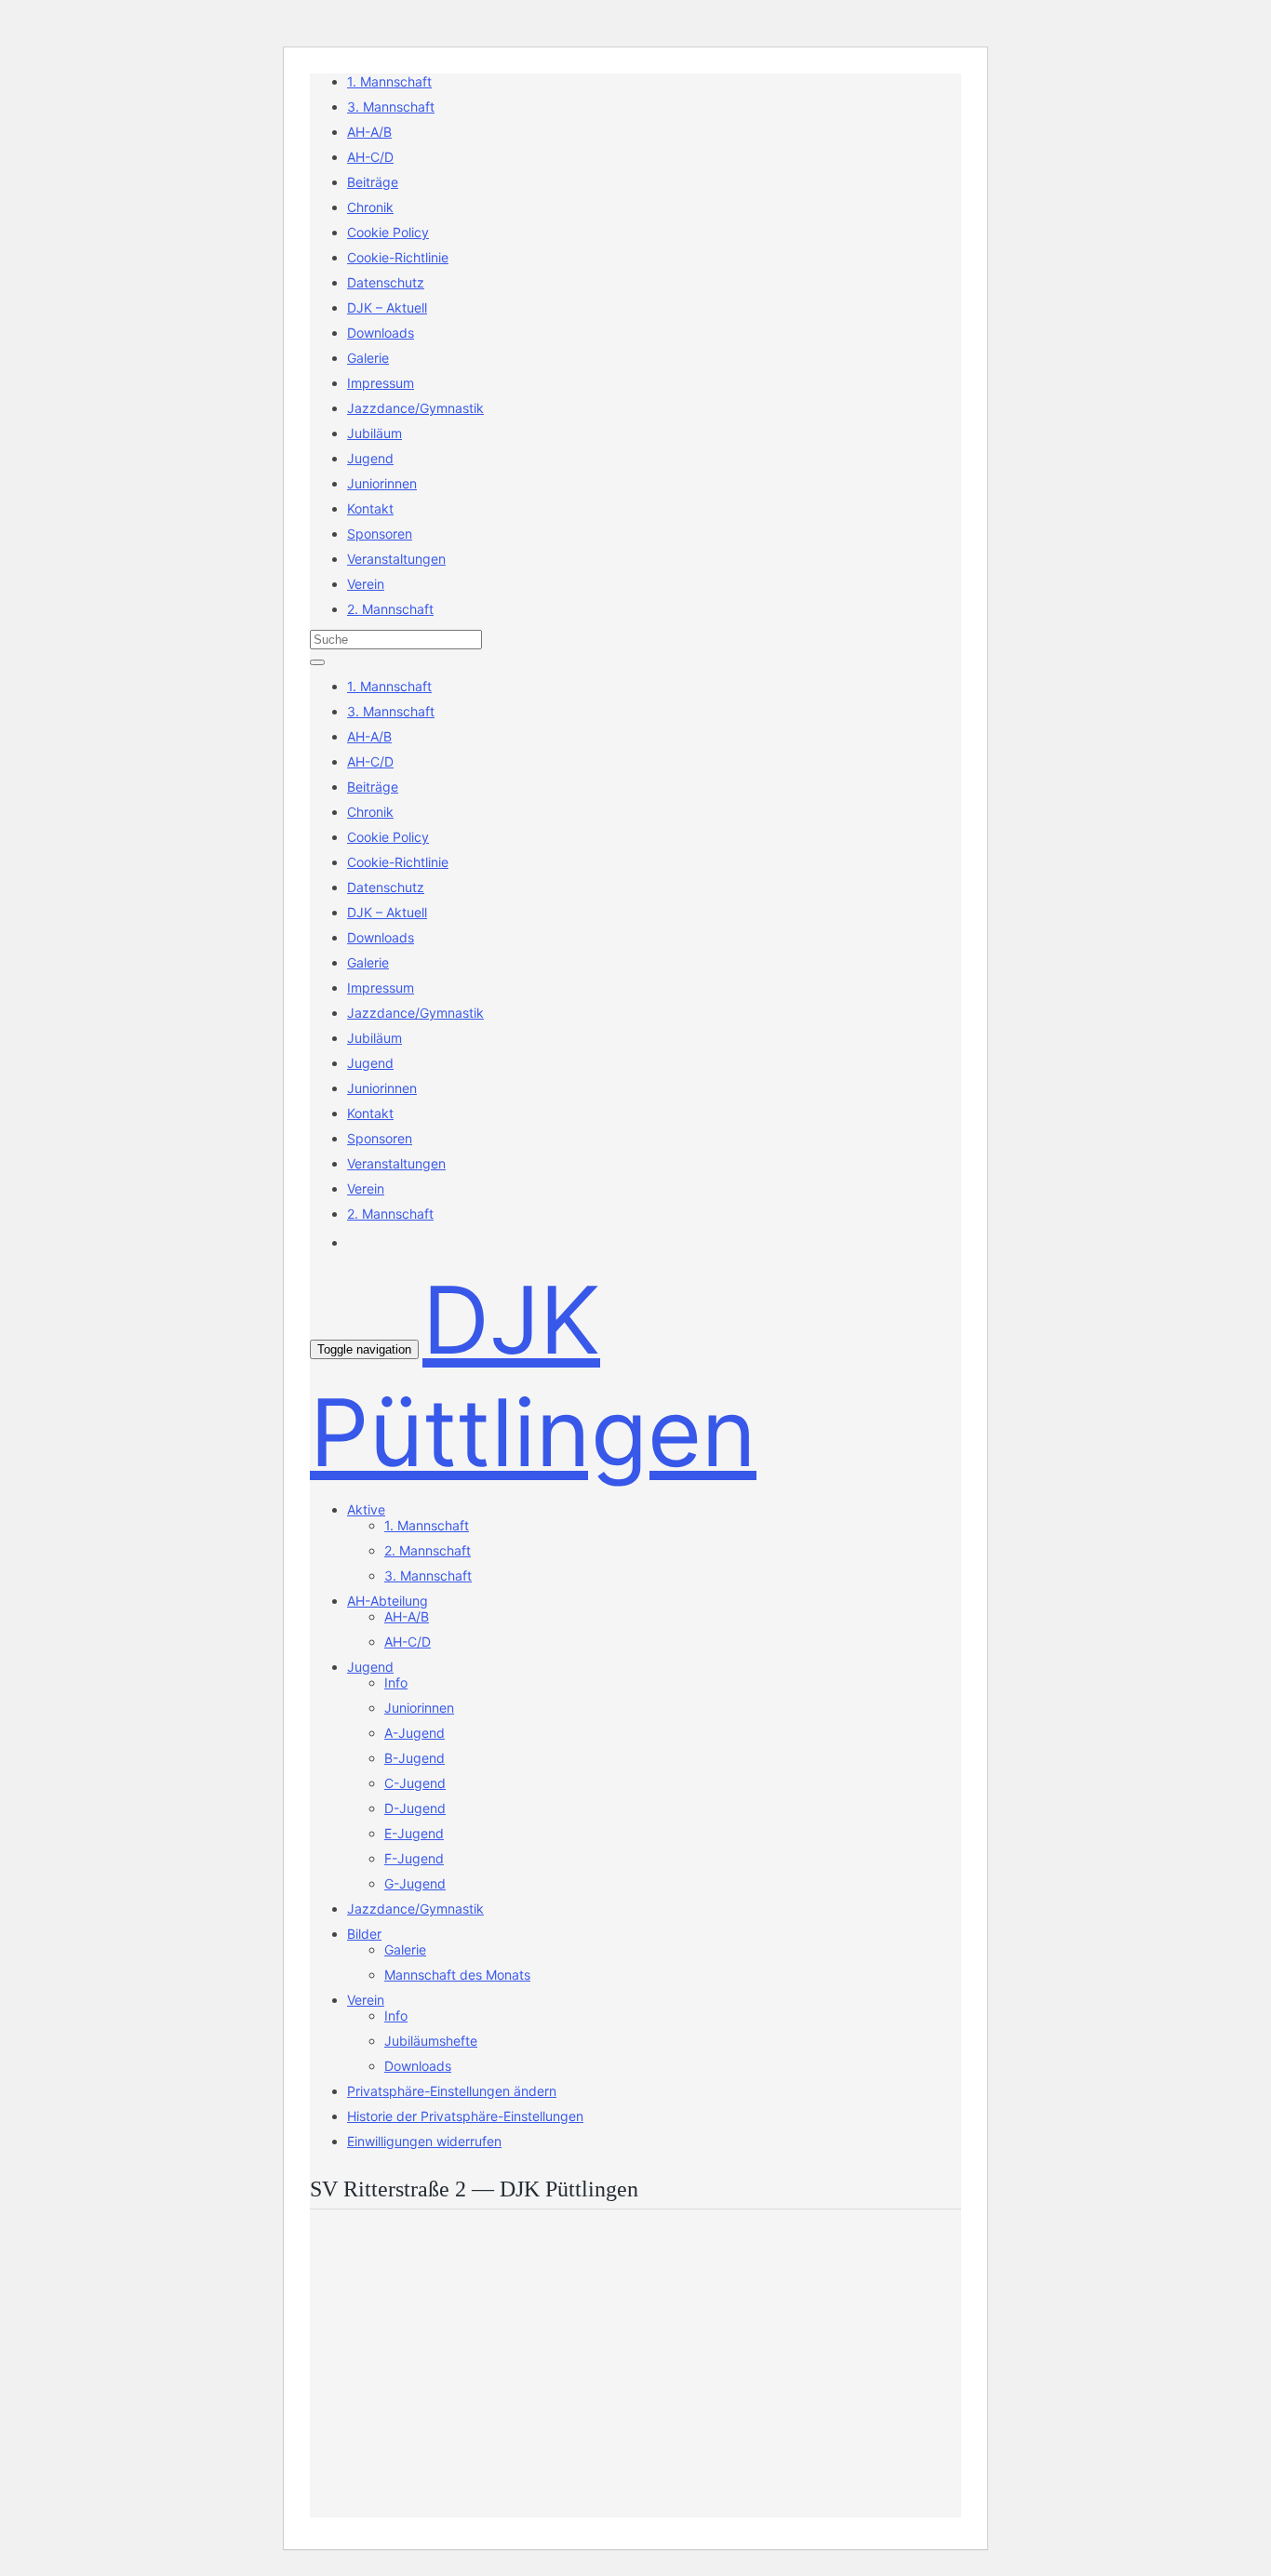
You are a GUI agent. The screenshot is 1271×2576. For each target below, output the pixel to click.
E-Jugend (414, 1833)
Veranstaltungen (396, 559)
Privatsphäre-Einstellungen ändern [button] (452, 2091)
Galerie (368, 358)
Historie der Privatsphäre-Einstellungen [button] (465, 2116)
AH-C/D (370, 157)
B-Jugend (415, 1758)
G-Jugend (415, 1883)
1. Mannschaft (389, 81)
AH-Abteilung (388, 1601)
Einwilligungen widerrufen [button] (424, 2141)
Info (396, 1682)
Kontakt (370, 508)
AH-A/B (369, 132)
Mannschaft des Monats (457, 1975)
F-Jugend (414, 1858)
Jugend (370, 458)
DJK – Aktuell (387, 307)
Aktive (366, 1509)
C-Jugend (415, 1783)
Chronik (370, 207)
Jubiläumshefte (431, 2041)
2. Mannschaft (390, 609)
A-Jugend (415, 1733)
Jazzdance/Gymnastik (415, 408)
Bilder (364, 1934)
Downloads (381, 333)
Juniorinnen (382, 483)
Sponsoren (380, 534)
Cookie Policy (388, 232)
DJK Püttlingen (533, 1376)
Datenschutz (386, 282)
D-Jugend (415, 1808)
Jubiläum (375, 433)
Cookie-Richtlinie (398, 257)
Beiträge (373, 182)
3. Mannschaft (391, 107)
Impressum (381, 383)
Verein (366, 584)
